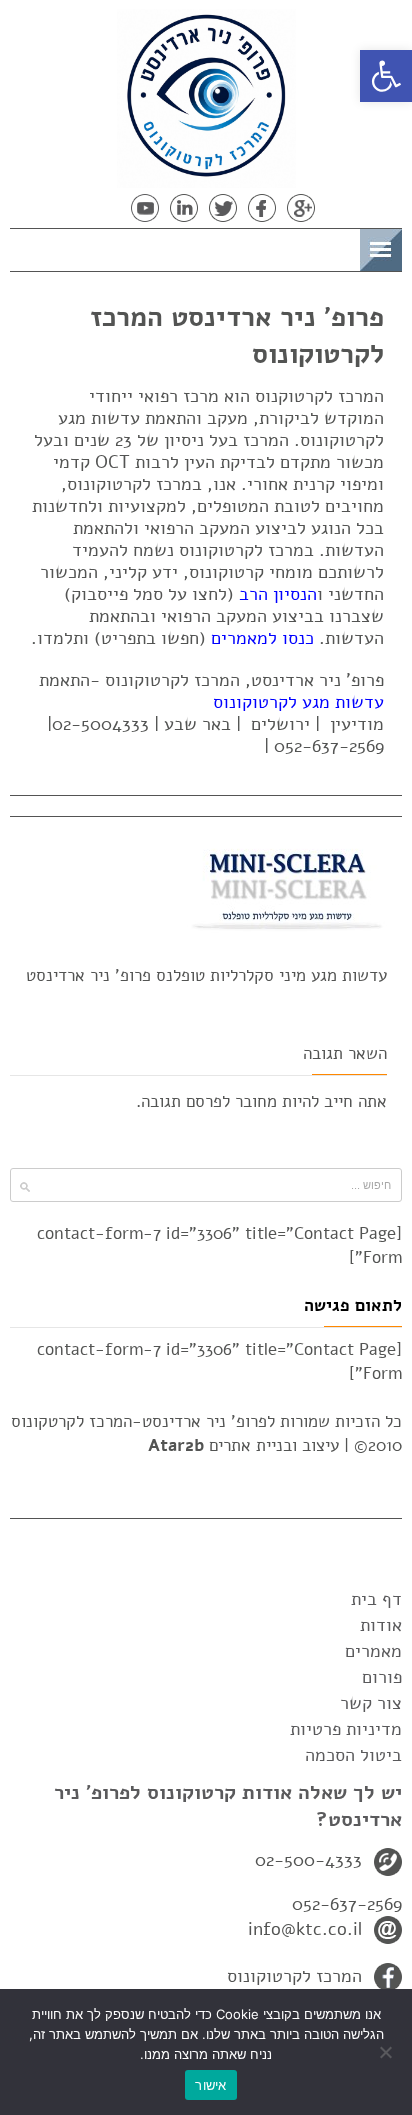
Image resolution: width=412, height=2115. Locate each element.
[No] (387, 2052)
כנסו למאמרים (262, 638)
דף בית (376, 1599)
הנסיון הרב (278, 594)
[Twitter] (223, 208)
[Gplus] (301, 208)
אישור (210, 2085)
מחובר (256, 1101)
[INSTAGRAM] (106, 208)
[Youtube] (145, 208)
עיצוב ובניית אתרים (243, 1445)
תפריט (328, 246)
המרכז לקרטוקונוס (294, 1976)
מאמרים (373, 1651)
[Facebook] (262, 208)
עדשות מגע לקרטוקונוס (298, 702)
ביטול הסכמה (353, 1755)
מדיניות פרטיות (346, 1729)
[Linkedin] (184, 208)
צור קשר (371, 1703)
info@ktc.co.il (305, 1929)
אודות (381, 1625)
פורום (382, 1677)
